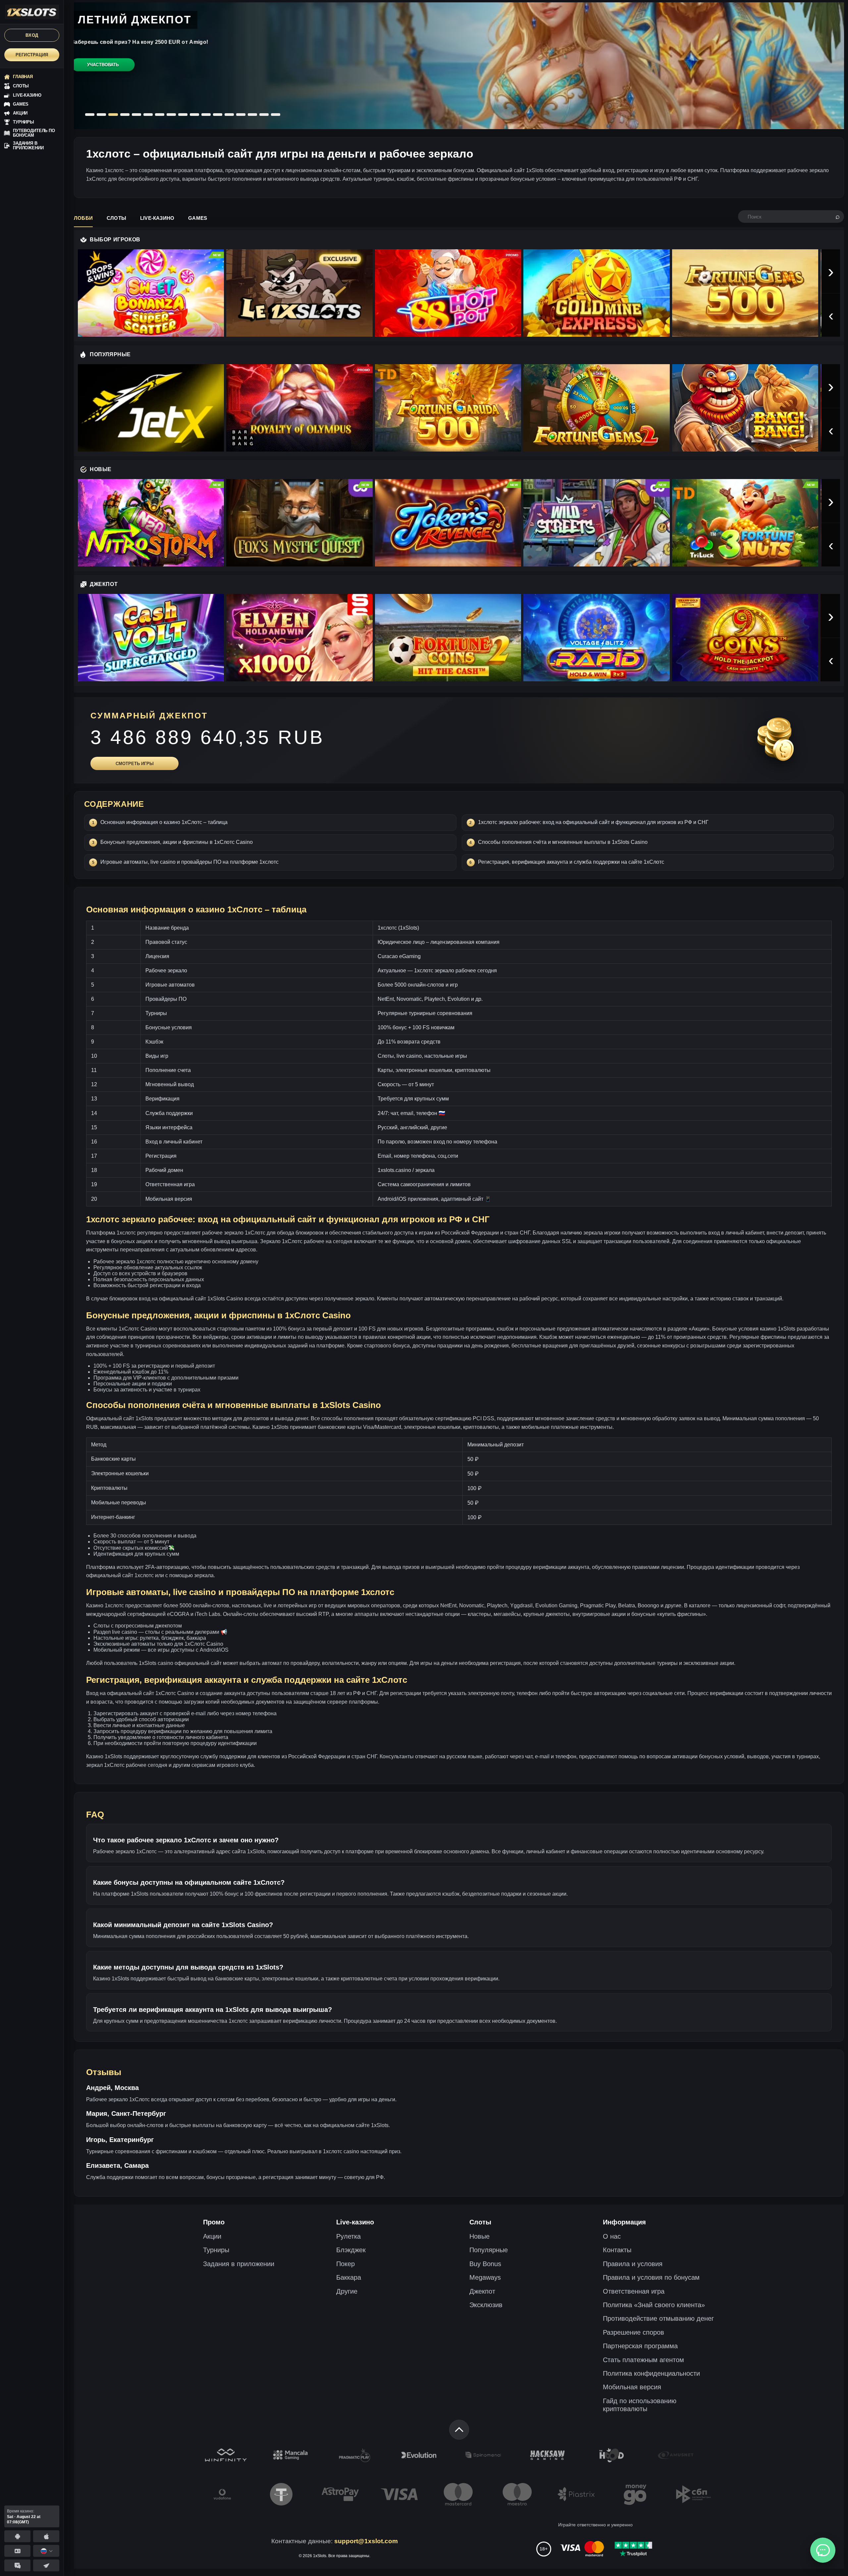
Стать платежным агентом (643, 2360)
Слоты (116, 218)
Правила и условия (633, 2264)
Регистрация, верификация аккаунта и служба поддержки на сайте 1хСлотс (571, 862)
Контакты (617, 2250)
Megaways (485, 2277)
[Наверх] (459, 2430)
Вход (32, 35)
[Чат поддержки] (823, 2550)
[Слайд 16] (264, 115)
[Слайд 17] (276, 115)
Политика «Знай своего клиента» (654, 2305)
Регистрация (32, 55)
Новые (479, 2236)
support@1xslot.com (366, 2541)
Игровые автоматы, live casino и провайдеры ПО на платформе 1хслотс (189, 862)
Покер (345, 2264)
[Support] (17, 2551)
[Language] (46, 2551)
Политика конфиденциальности (651, 2373)
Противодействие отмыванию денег (658, 2318)
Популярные (489, 2250)
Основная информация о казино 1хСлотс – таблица (164, 822)
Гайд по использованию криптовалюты (640, 2405)
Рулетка (348, 2236)
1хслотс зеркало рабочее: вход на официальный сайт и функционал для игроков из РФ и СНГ (593, 822)
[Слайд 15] (252, 115)
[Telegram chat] (17, 2565)
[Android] (17, 2536)
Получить (104, 78)
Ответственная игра (634, 2291)
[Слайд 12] (218, 115)
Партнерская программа (640, 2346)
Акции (212, 2236)
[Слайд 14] (241, 115)
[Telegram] (46, 2565)
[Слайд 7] (160, 115)
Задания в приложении (239, 2264)
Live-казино (157, 218)
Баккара (349, 2277)
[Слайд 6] (148, 115)
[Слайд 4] (125, 115)
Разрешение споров (634, 2332)
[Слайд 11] (206, 115)
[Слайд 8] (171, 115)
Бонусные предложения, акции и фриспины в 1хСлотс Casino (177, 842)
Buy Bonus (485, 2264)
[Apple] (46, 2536)
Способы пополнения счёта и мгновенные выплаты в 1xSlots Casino (563, 842)
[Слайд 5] (136, 115)
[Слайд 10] (194, 115)
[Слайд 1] (90, 115)
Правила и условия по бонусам (651, 2277)
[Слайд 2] (101, 115)
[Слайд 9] (183, 115)
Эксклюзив (486, 2305)
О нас (612, 2236)
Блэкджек (351, 2250)
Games (198, 218)
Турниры (216, 2250)
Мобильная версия (632, 2387)
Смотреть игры (135, 764)
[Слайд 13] (229, 115)
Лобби (83, 218)
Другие (347, 2291)
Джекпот (482, 2291)
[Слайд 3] (113, 115)
